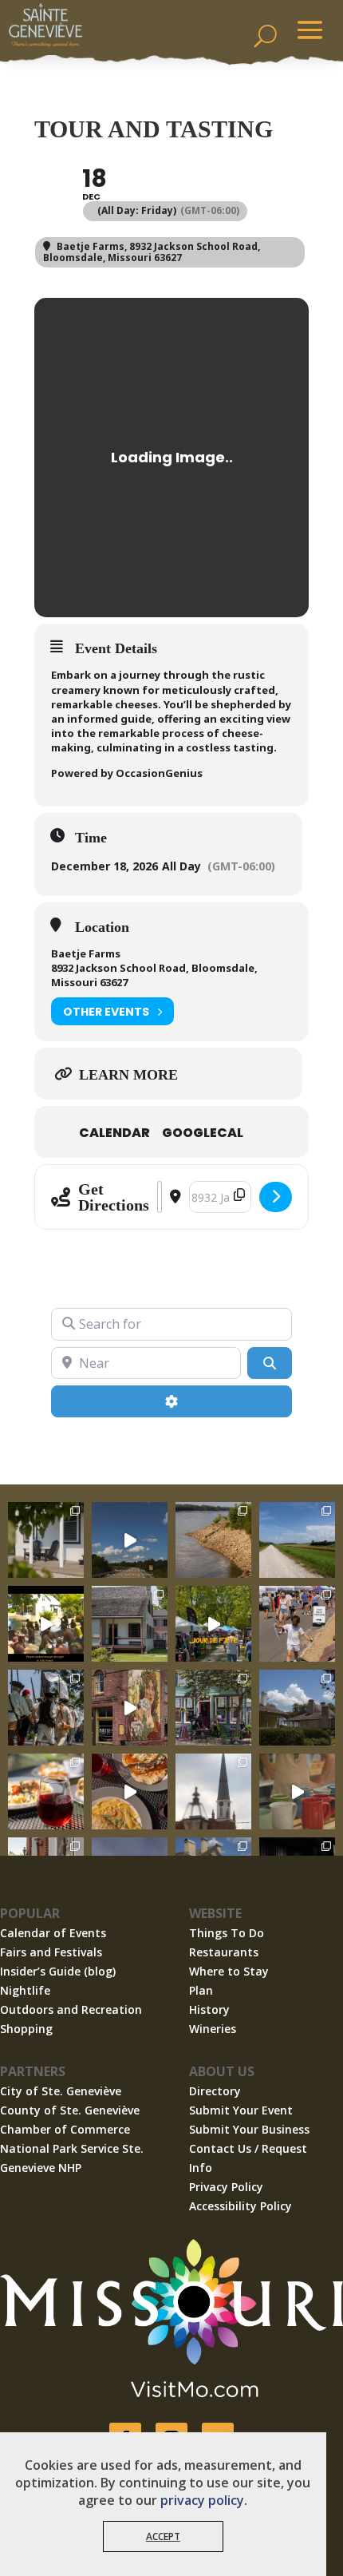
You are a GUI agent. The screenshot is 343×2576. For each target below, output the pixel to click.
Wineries (213, 2029)
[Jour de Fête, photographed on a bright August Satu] (297, 1624)
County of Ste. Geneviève (70, 2110)
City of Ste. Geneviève (61, 2091)
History (209, 2009)
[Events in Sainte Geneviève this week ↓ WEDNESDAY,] (213, 1791)
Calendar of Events (53, 1933)
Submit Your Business (249, 2129)
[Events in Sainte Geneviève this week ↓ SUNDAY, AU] (46, 1708)
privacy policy (202, 2500)
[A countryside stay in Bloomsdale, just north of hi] (46, 1540)
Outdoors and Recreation (71, 2009)
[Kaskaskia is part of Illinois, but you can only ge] (130, 1540)
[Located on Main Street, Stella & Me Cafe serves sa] (213, 1708)
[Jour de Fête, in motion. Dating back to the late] (213, 1624)
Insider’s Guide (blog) (58, 1971)
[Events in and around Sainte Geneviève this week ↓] (130, 1624)
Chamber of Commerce (65, 2129)
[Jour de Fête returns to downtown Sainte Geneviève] (297, 1791)
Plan (201, 1990)
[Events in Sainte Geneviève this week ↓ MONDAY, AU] (213, 1540)
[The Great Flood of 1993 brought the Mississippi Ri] (46, 1624)
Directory (215, 2091)
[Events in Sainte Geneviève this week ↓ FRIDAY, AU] (297, 1708)
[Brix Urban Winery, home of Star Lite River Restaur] (46, 1791)
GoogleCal (203, 1133)
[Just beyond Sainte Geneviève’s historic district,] (297, 1540)
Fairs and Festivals (51, 1952)
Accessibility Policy (240, 2206)
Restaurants (224, 1952)
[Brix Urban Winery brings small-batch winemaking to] (130, 1791)
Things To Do (227, 1933)
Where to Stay (229, 1971)
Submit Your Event (241, 2110)
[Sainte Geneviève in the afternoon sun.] (130, 1708)
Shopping (26, 2029)
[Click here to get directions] (276, 1197)
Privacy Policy (226, 2187)
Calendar (114, 1133)
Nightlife (25, 1990)
